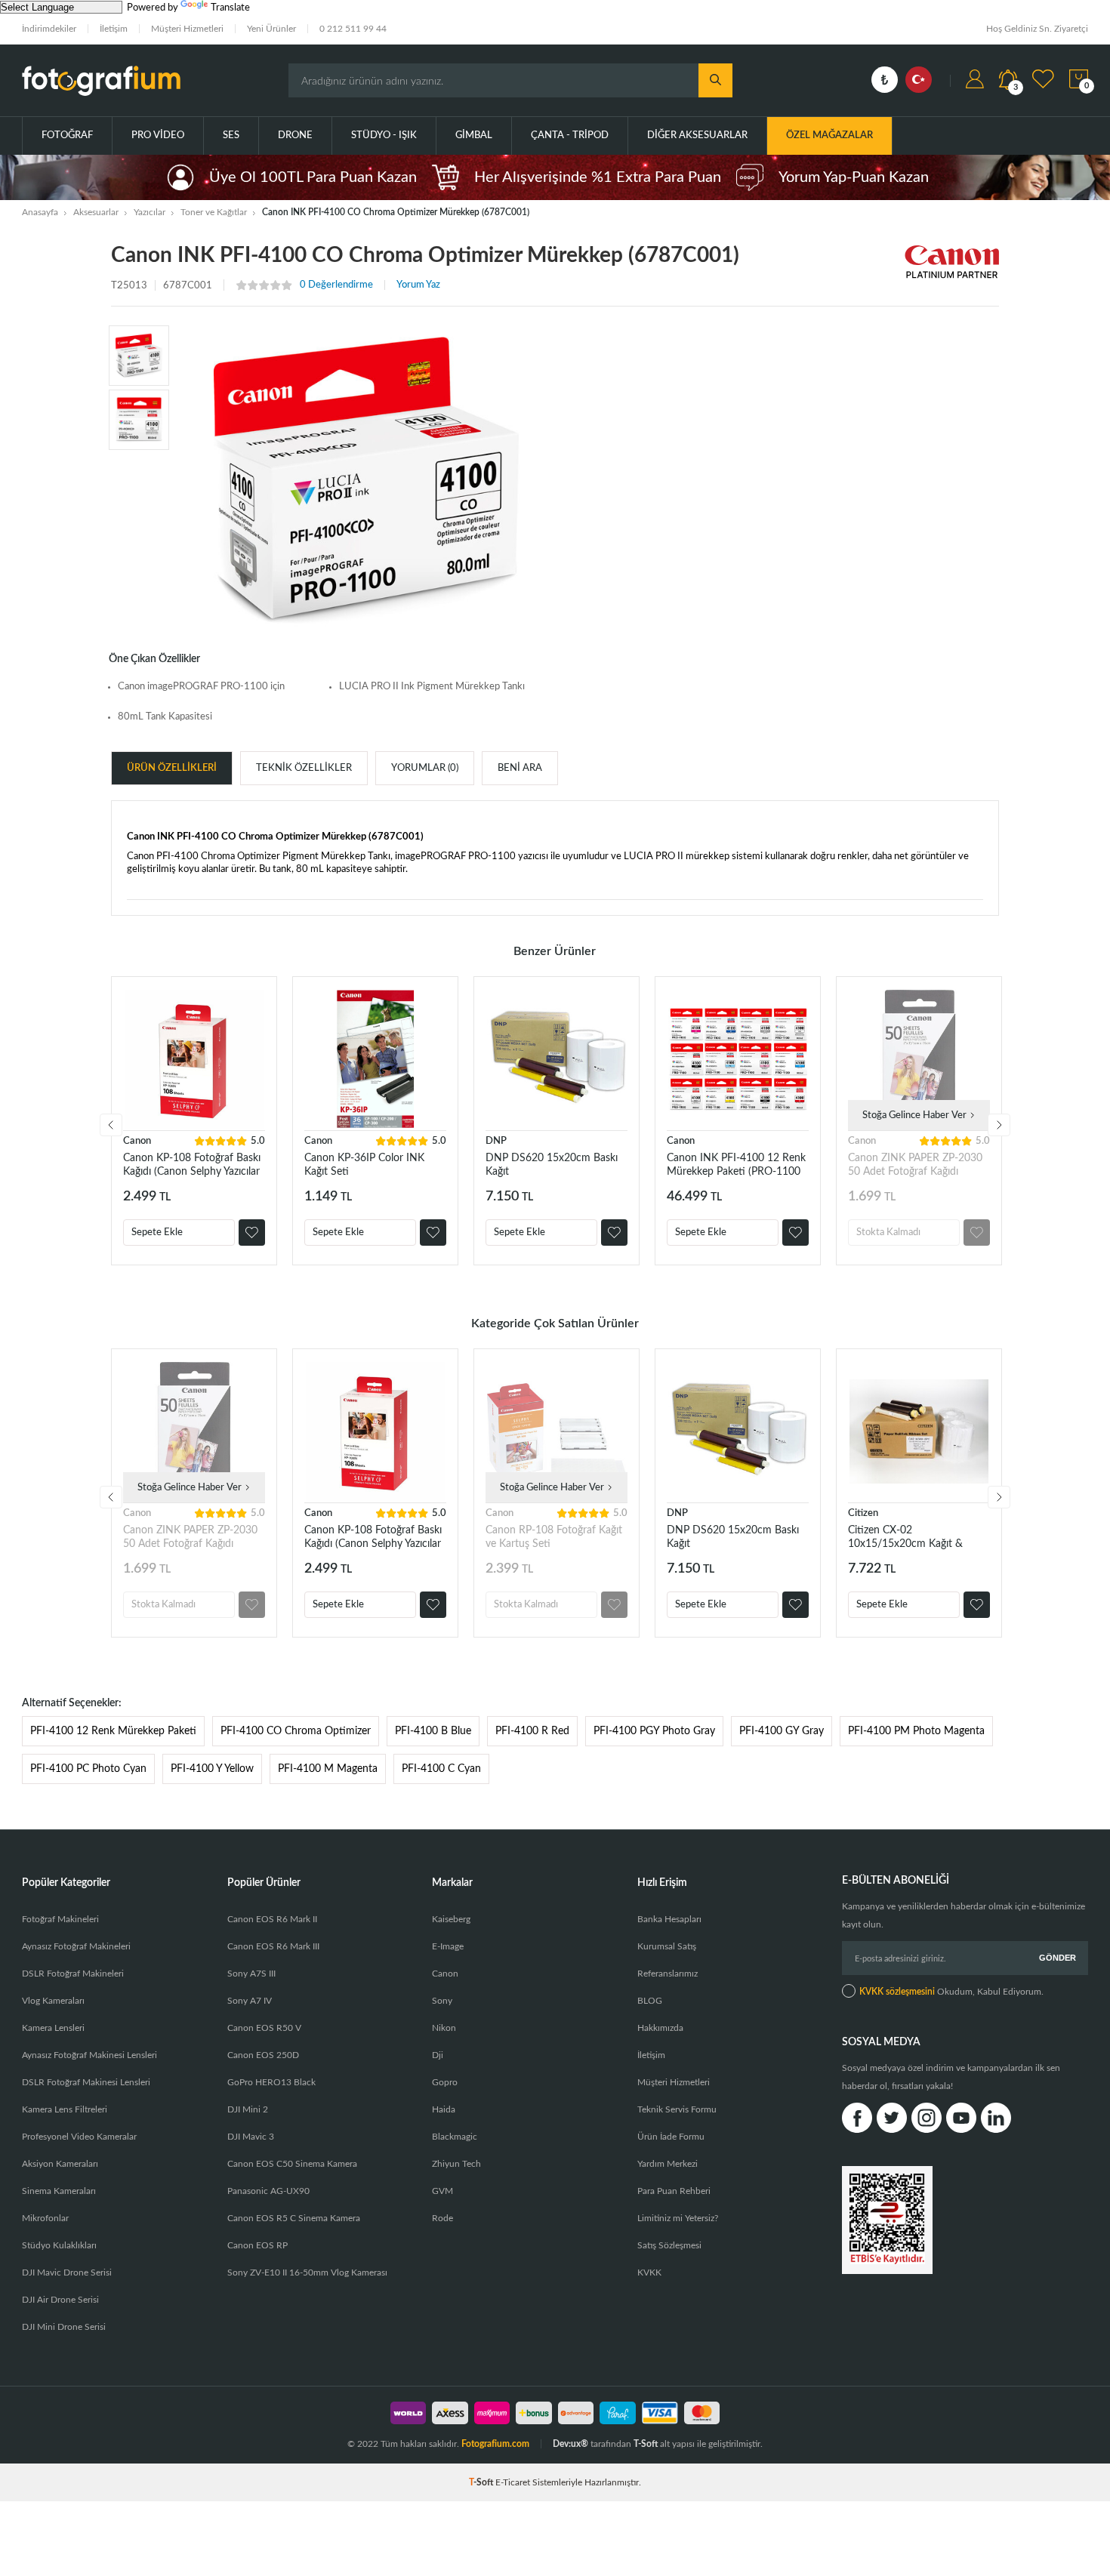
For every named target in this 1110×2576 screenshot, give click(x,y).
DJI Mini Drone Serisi (64, 2327)
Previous (111, 1125)
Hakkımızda (660, 2028)
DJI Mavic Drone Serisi (67, 2272)
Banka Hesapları (669, 1919)
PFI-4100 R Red (532, 1731)
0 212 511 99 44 (353, 29)
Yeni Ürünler (271, 29)
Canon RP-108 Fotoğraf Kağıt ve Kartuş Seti (554, 1537)
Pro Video (158, 136)
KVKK (649, 2272)
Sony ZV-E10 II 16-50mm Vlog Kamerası (307, 2272)
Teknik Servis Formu (677, 2109)
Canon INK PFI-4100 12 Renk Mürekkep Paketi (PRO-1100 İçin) (736, 1165)
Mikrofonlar (45, 2218)
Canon (137, 1141)
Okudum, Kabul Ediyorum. (951, 1992)
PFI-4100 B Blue (433, 1731)
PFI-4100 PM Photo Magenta (916, 1731)
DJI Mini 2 (248, 2109)
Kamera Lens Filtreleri (65, 2109)
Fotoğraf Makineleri (60, 1919)
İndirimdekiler (49, 29)
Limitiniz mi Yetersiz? (678, 2218)
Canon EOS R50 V (264, 2028)
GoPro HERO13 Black (271, 2082)
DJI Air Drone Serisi (60, 2300)
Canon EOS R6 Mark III (273, 1946)
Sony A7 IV (250, 2001)
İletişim (114, 29)
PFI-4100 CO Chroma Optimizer (296, 1731)
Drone (295, 136)
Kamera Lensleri (53, 2028)
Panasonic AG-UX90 (268, 2191)
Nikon (444, 2028)
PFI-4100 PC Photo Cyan (88, 1769)
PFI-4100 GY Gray (782, 1731)
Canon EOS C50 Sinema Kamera (292, 2164)
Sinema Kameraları (59, 2191)
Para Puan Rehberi (674, 2191)
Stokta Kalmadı (888, 1233)
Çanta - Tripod (570, 136)
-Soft (482, 2482)
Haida (444, 2109)
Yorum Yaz (418, 285)
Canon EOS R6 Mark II (272, 1919)
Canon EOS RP (257, 2245)
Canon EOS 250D (263, 2055)
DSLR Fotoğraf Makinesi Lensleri (86, 2082)
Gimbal (474, 136)
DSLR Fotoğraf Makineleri (73, 1974)
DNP (496, 1141)
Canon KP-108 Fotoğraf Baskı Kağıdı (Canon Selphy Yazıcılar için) (192, 1165)
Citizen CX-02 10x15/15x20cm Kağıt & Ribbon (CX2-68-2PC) (905, 1538)
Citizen (863, 1513)
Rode (442, 2218)
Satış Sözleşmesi (669, 2245)
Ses (231, 136)
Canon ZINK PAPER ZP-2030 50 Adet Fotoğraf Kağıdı (915, 1165)
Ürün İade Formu (671, 2137)
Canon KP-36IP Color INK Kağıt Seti (364, 1165)
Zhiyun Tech (456, 2164)
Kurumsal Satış (667, 1946)
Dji (438, 2055)
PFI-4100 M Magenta (328, 1769)
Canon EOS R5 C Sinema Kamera (294, 2218)
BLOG (650, 2001)
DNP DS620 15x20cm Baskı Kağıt (552, 1165)
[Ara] (715, 80)
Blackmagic (455, 2137)
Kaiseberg (451, 1919)
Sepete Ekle (157, 1233)
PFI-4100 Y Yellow (212, 1769)
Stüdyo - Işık (384, 136)
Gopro (445, 2082)
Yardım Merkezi (668, 2164)
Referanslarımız (668, 1974)
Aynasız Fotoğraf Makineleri (76, 1946)
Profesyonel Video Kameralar (79, 2137)
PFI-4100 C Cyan (441, 1769)
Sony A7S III (251, 1974)
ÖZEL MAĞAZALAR (829, 136)
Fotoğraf (67, 136)
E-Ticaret (513, 2482)
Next (999, 1125)
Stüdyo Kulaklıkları (59, 2245)
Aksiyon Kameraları (60, 2164)
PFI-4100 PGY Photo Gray (654, 1731)
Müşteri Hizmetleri (187, 29)
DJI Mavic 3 (251, 2137)
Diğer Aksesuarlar (697, 136)
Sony (442, 2001)
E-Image (448, 1946)
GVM (442, 2191)
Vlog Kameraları (53, 2001)
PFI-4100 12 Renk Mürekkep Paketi (113, 1731)
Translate (230, 8)
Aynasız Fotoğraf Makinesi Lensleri (89, 2055)
